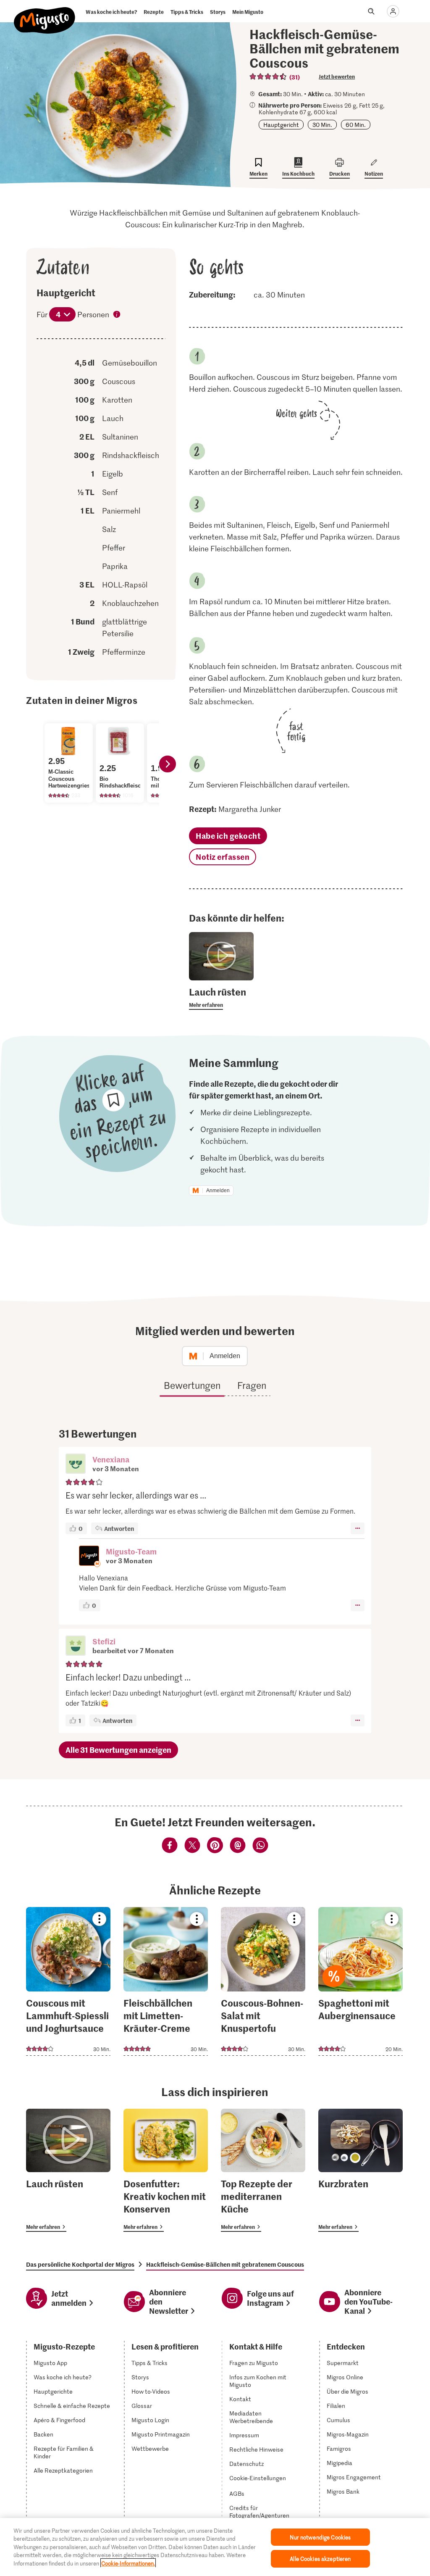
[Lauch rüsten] (68, 2170)
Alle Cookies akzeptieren (320, 2559)
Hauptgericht (281, 125)
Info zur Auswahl (117, 315)
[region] (215, 2547)
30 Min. (322, 125)
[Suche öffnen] (371, 11)
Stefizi (104, 1641)
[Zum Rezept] (68, 1981)
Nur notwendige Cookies (320, 2537)
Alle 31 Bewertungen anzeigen (118, 1750)
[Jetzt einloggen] (393, 11)
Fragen (252, 1385)
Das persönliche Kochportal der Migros (80, 2264)
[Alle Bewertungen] (268, 76)
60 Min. (356, 125)
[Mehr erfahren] (221, 998)
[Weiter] (168, 764)
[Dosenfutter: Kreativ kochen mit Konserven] (166, 2170)
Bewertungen (192, 1385)
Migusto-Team (131, 1551)
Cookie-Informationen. (128, 2563)
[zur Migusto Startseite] (45, 13)
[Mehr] (358, 1528)
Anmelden (218, 1191)
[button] (76, 1464)
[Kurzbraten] (361, 2170)
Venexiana (111, 1459)
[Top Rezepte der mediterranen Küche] (263, 2170)
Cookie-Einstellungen (258, 2478)
